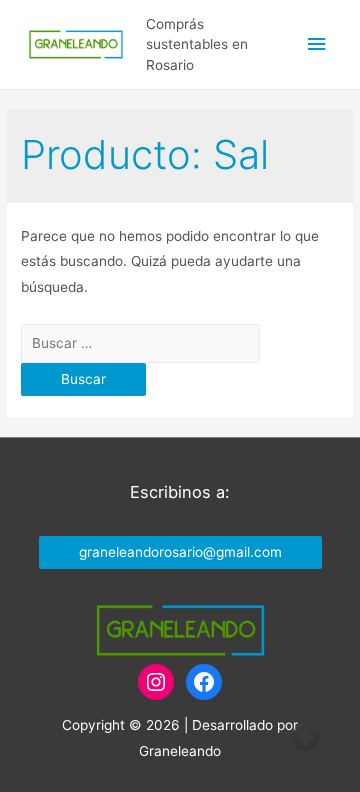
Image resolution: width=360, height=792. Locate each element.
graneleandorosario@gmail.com (180, 552)
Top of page (305, 737)
